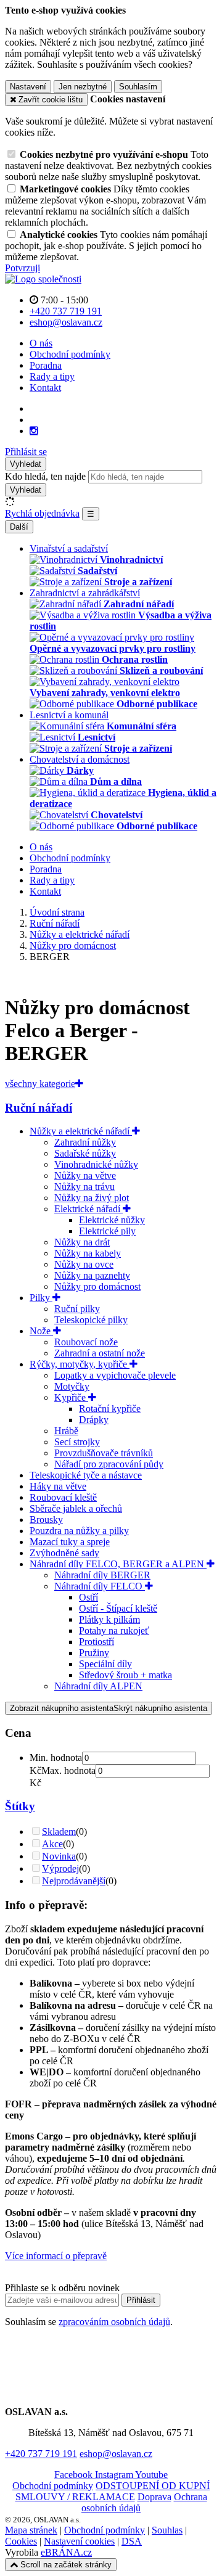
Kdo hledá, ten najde (45, 476)
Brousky (46, 1520)
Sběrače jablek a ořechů (76, 1508)
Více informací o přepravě (56, 2256)
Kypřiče (71, 1397)
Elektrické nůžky (112, 1220)
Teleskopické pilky (91, 1320)
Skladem (59, 1832)
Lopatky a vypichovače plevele (115, 1375)
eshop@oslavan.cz (116, 2454)
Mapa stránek (31, 2530)
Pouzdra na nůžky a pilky (79, 1531)
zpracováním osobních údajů (114, 2322)
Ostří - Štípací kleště (118, 1608)
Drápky (94, 1420)
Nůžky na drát (82, 1242)
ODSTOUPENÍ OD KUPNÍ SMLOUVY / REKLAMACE (113, 2491)
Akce (52, 1844)
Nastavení (28, 87)
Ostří (88, 1597)
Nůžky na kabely (88, 1253)
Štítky (20, 1806)
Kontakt (45, 388)
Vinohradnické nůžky (96, 1164)
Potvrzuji (23, 268)
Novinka (59, 1856)
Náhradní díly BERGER (102, 1575)
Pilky (41, 1298)
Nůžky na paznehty (92, 1275)
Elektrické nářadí (88, 1209)
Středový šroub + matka (125, 1675)
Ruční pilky (77, 1309)
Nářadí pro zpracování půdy (109, 1464)
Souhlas (167, 2530)
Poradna (46, 365)
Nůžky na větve (85, 1175)
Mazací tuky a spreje (70, 1542)
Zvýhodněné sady (64, 1553)
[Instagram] (34, 431)
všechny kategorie (40, 1084)
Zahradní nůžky (85, 1142)
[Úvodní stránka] (43, 279)
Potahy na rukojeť (114, 1631)
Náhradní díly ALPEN (98, 1686)
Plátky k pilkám (109, 1619)
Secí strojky (77, 1442)
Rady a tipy (52, 376)
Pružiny (94, 1653)
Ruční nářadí (39, 1108)
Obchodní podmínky (70, 354)
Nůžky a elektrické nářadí (81, 1131)
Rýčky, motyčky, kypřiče (80, 1364)
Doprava (154, 2497)
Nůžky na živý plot (92, 1198)
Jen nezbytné (83, 87)
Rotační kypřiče (110, 1409)
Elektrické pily (107, 1231)
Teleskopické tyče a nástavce (86, 1475)
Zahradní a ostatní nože (100, 1353)
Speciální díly (105, 1664)
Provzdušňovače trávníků (104, 1453)
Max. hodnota (68, 1770)
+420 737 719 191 (41, 2454)
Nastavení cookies (79, 2541)
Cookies (21, 2541)
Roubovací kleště (63, 1497)
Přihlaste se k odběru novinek (62, 2288)
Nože (41, 1331)
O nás (41, 343)
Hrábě (66, 1431)
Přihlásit (141, 2300)
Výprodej (60, 1868)
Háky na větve (58, 1486)
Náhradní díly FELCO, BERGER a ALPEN (118, 1564)
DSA (132, 2541)
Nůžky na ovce (84, 1264)
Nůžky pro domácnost (97, 1286)
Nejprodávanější (74, 1881)
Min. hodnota (56, 1758)
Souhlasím (138, 87)
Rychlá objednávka (42, 513)
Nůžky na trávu (84, 1187)
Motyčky (72, 1386)
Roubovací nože (86, 1342)
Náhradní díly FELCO (100, 1586)
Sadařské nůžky (85, 1153)
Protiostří (97, 1642)
